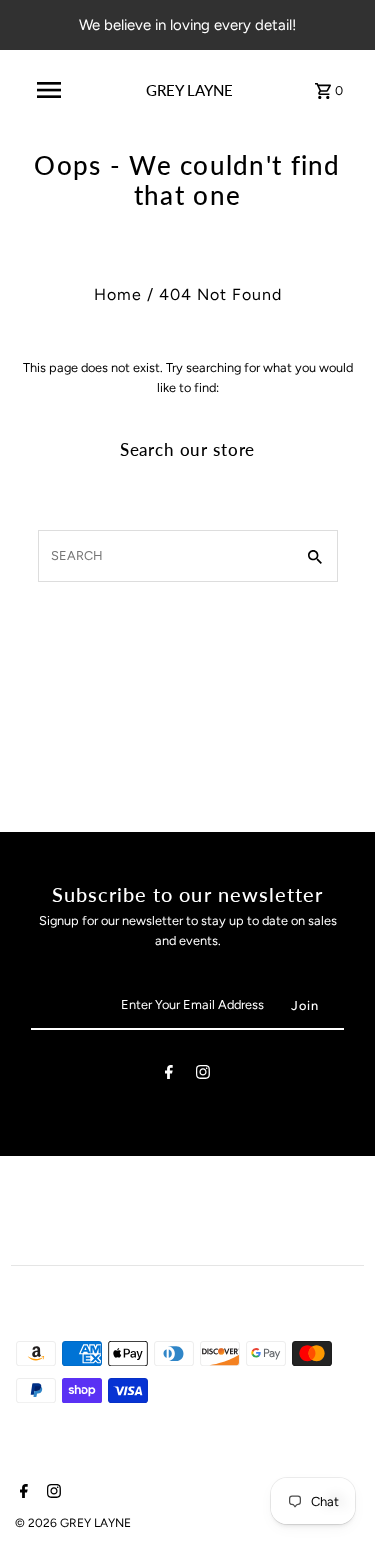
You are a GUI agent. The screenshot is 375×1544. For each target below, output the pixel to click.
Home (118, 294)
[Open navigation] (49, 90)
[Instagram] (203, 1075)
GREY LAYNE (189, 90)
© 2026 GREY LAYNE (73, 1523)
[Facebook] (169, 1075)
